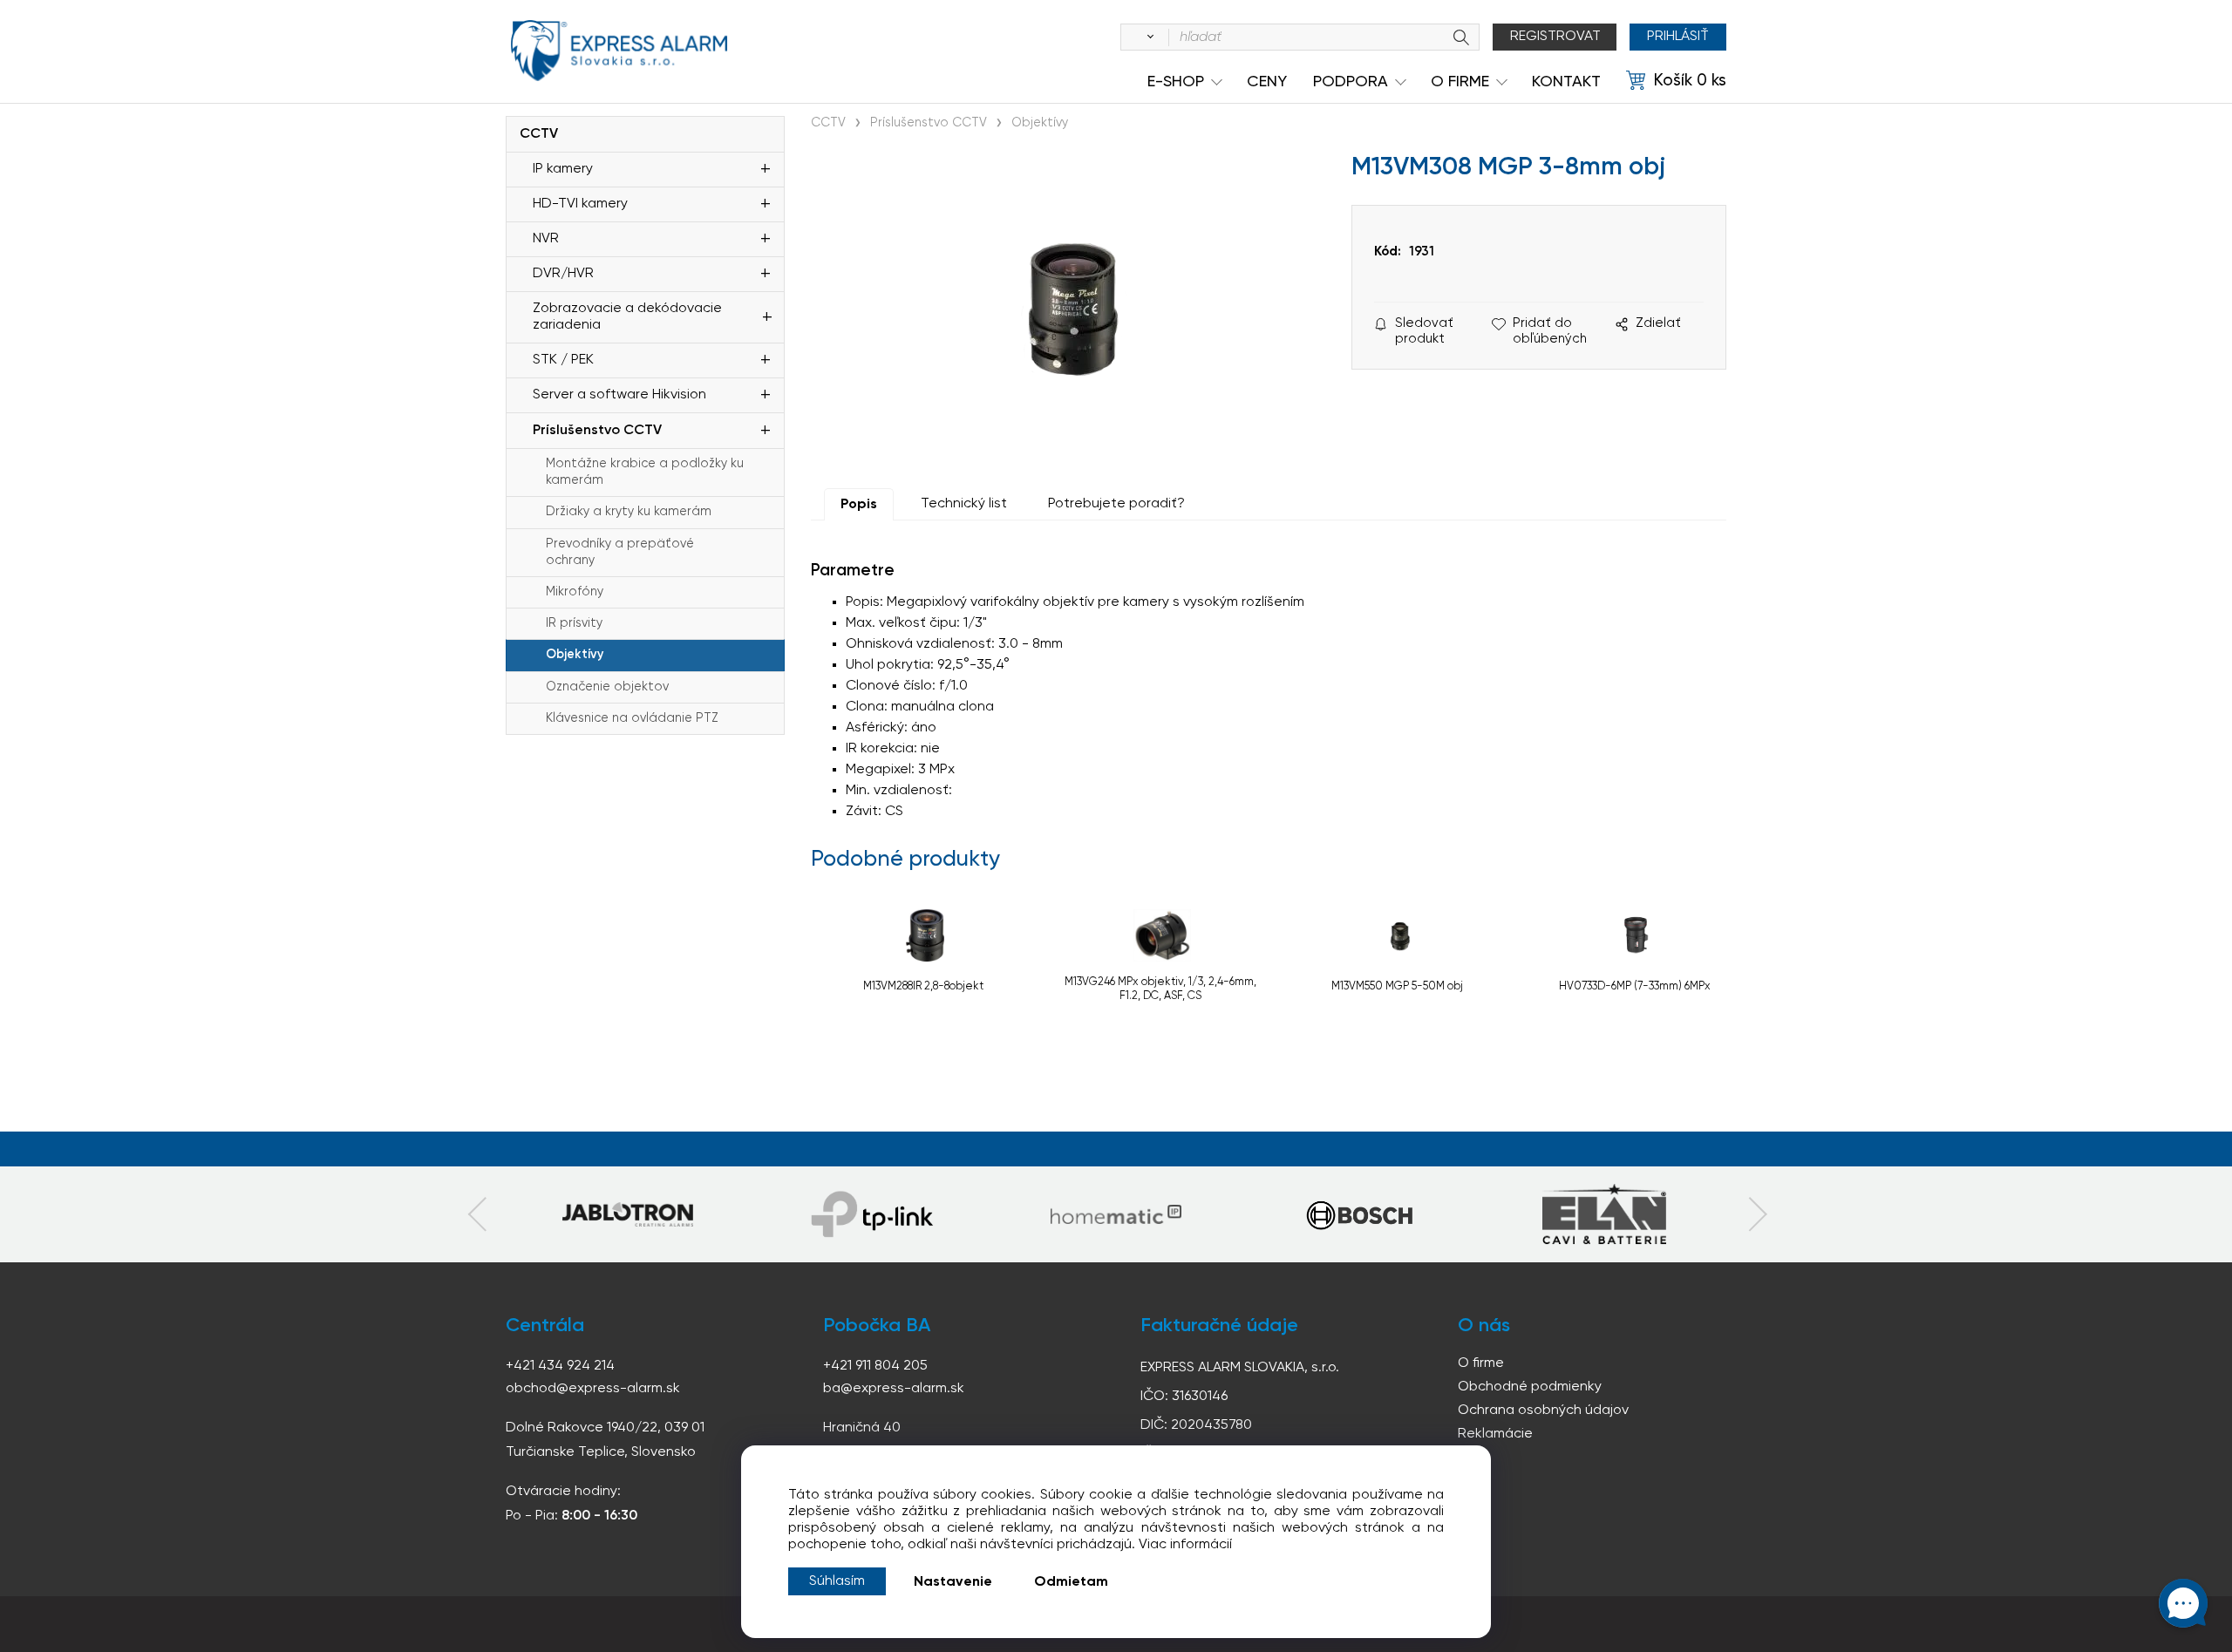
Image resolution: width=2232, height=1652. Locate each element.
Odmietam (1071, 1582)
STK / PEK (563, 360)
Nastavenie (953, 1582)
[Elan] (1604, 1214)
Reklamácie (1495, 1434)
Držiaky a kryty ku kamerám (629, 512)
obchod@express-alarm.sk (593, 1389)
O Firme (1460, 82)
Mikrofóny (575, 592)
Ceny (1267, 82)
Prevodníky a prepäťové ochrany (620, 552)
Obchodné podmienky (1530, 1387)
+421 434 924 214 (560, 1366)
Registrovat (1555, 37)
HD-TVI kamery (580, 204)
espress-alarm (619, 51)
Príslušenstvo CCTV (597, 431)
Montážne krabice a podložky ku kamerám (645, 472)
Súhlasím (837, 1581)
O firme (1481, 1363)
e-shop (1176, 82)
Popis (859, 505)
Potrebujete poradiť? (1116, 504)
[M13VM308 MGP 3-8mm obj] (1072, 309)
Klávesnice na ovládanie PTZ (632, 718)
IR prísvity (574, 623)
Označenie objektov (607, 687)
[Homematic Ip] (1116, 1214)
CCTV (539, 134)
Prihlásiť (1678, 37)
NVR (546, 239)
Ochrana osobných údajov (1543, 1411)
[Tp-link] (628, 1214)
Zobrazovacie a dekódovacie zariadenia (627, 317)
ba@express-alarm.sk (894, 1389)
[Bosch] (1360, 1214)
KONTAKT (1566, 82)
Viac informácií (1185, 1545)
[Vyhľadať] (1147, 37)
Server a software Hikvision (619, 395)
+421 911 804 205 (875, 1366)
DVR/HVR (563, 274)
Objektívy (575, 655)
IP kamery (563, 169)
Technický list (964, 504)
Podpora (1351, 82)
